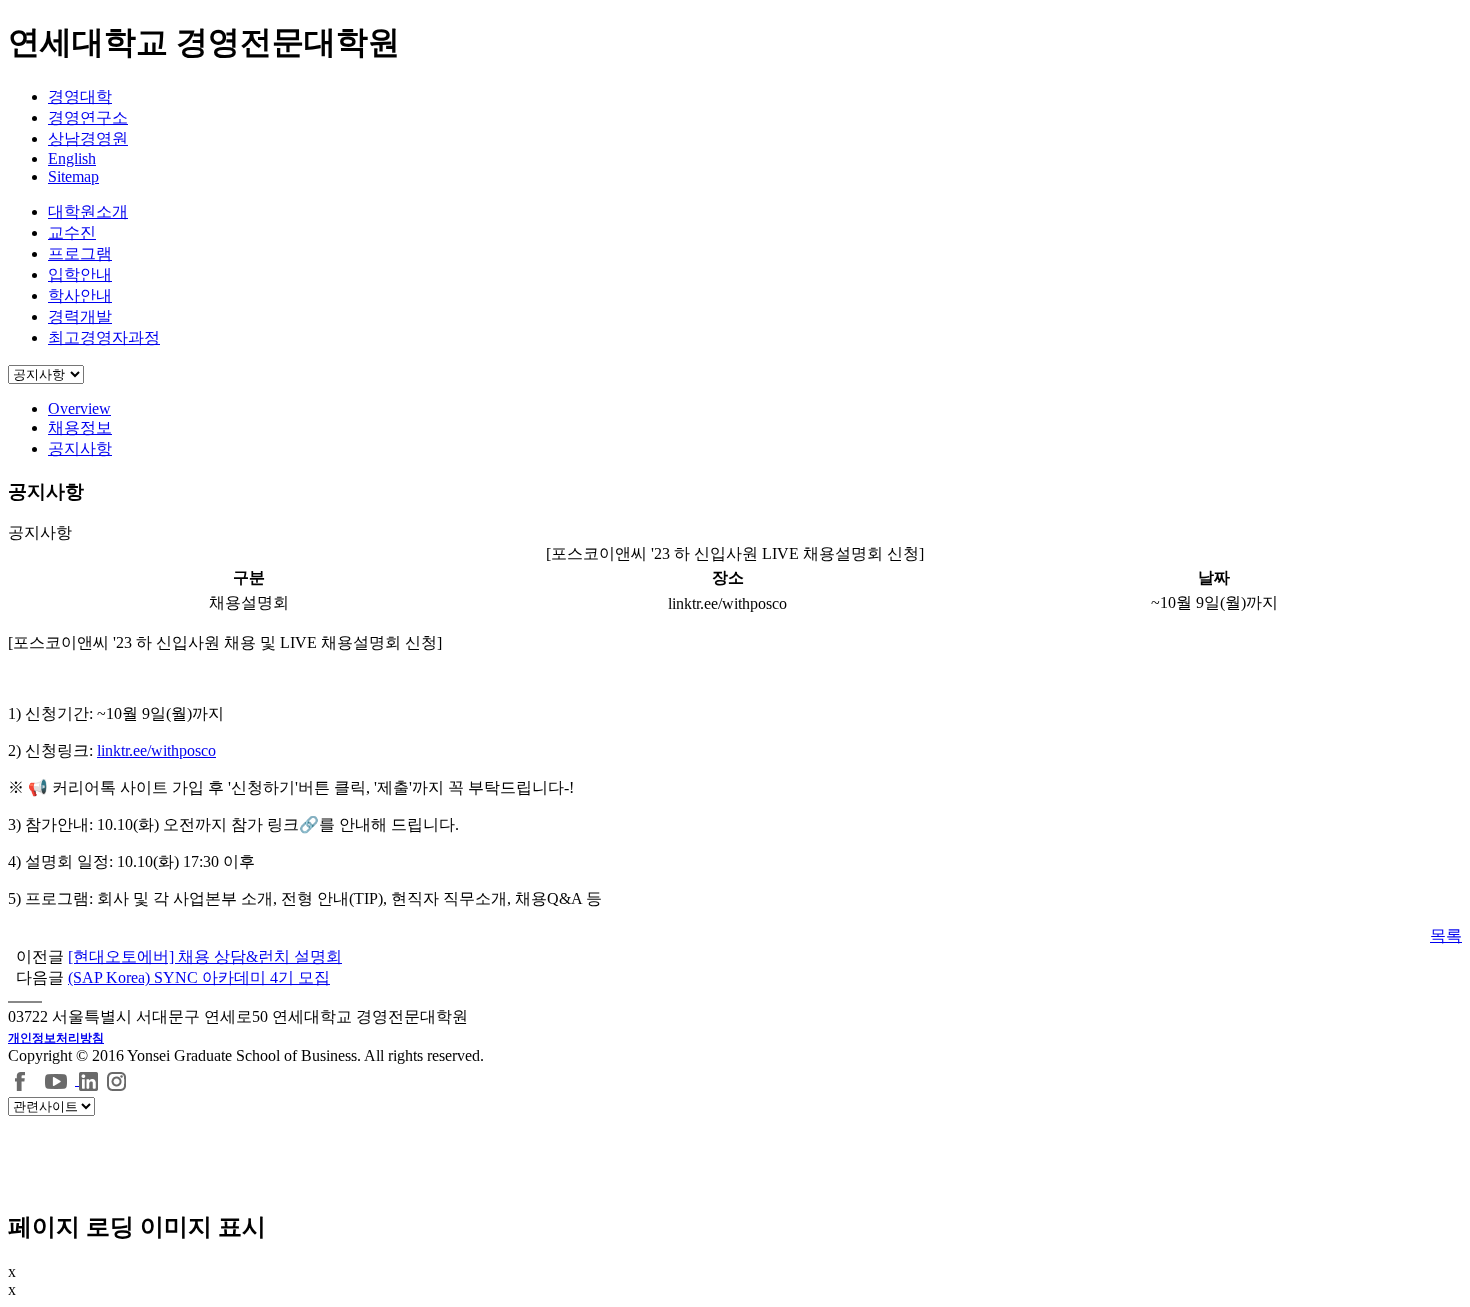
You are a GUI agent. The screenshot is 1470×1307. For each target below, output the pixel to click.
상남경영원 (88, 138)
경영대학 (80, 96)
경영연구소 (88, 117)
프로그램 (80, 253)
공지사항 (80, 448)
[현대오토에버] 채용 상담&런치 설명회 (205, 956)
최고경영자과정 (104, 337)
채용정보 (80, 427)
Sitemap (73, 176)
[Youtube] (58, 1079)
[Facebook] (21, 1079)
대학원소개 (88, 211)
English (72, 158)
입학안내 (80, 274)
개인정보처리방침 (56, 1038)
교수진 (72, 232)
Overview (79, 408)
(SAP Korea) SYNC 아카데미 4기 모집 (199, 977)
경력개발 (80, 316)
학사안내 (80, 295)
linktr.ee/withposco (156, 750)
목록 (1446, 935)
